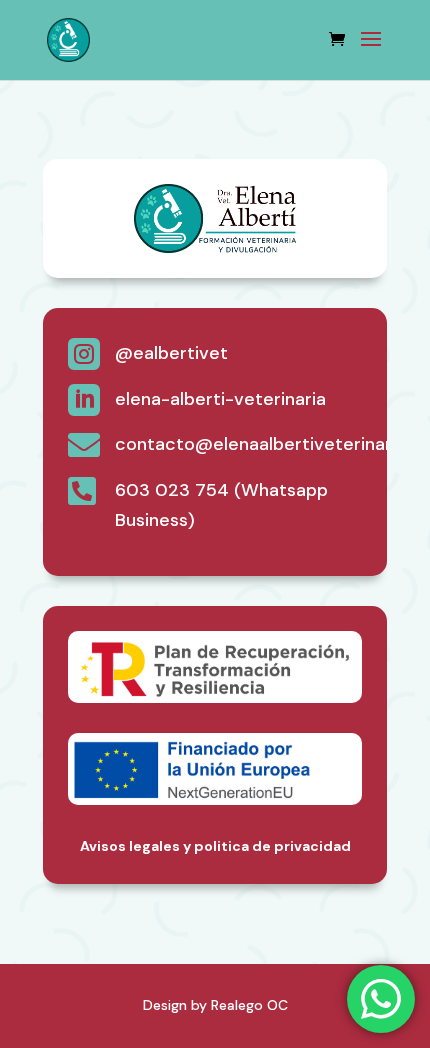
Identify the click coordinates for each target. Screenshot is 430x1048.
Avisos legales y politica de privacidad (215, 846)
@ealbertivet (171, 353)
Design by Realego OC (215, 1005)
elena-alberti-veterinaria (220, 399)
